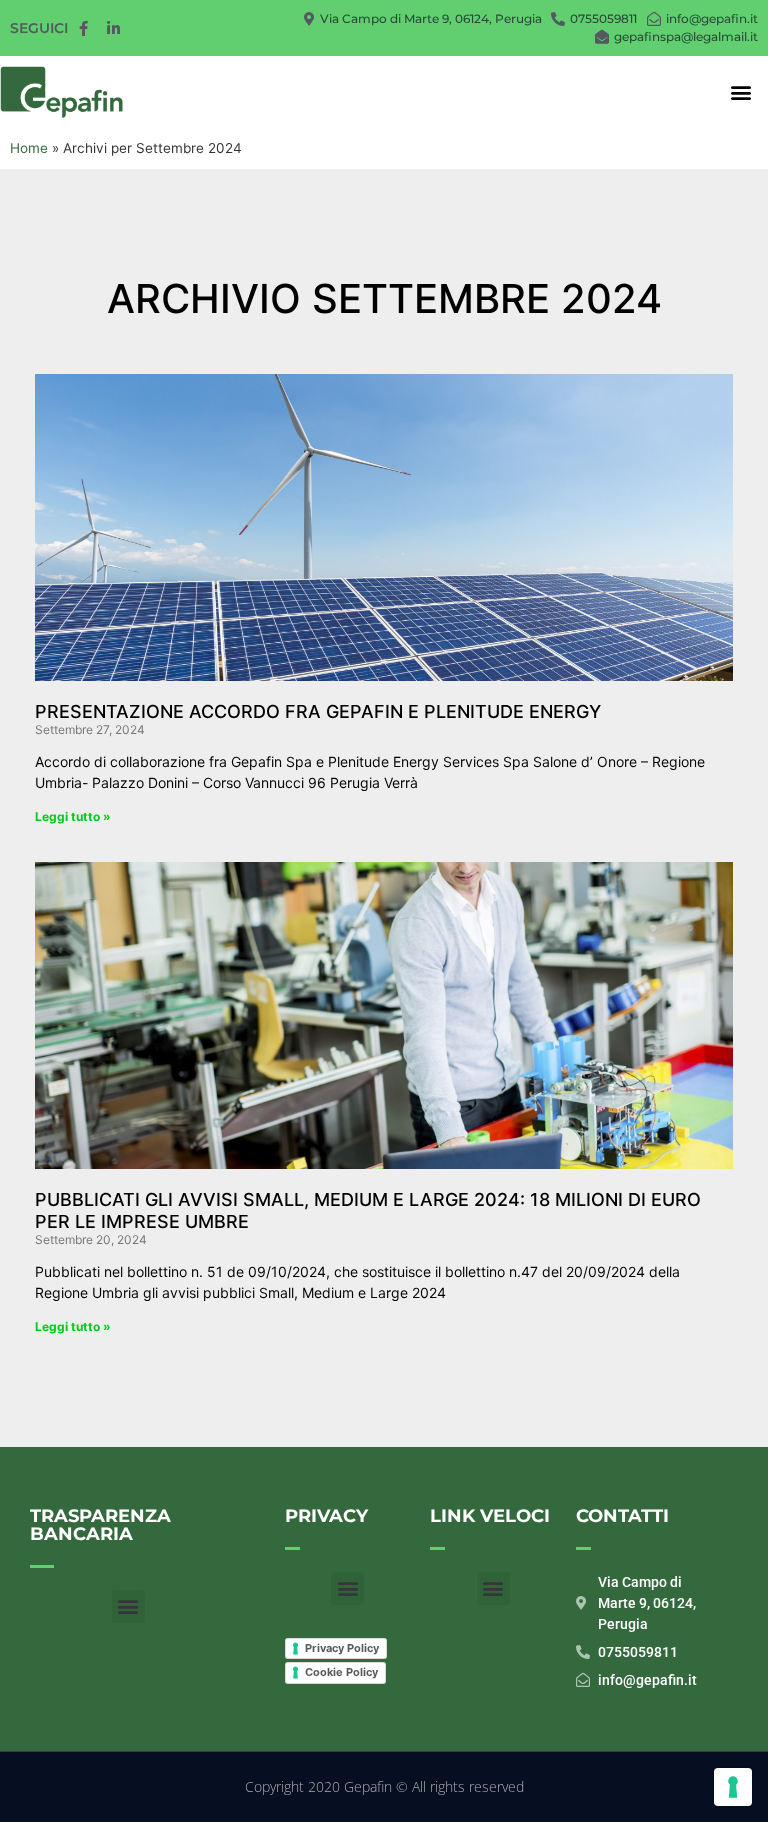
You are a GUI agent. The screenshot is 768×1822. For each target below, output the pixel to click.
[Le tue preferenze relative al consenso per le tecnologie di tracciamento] (733, 1787)
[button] (741, 92)
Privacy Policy (342, 1648)
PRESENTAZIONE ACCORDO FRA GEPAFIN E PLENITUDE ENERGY (318, 711)
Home (29, 148)
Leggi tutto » (73, 816)
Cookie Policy (341, 1672)
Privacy (326, 1516)
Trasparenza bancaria (100, 1525)
